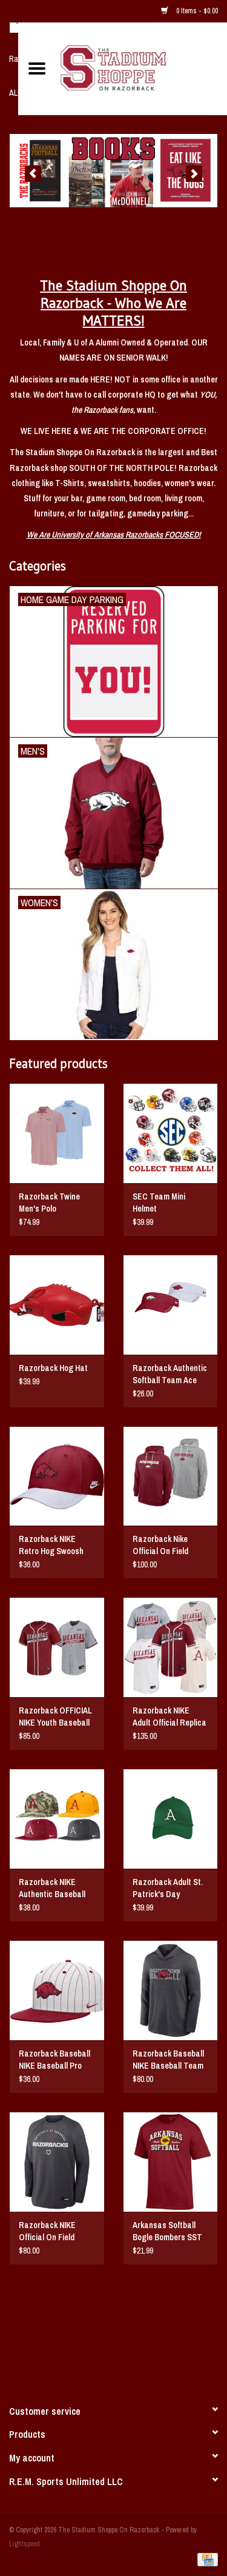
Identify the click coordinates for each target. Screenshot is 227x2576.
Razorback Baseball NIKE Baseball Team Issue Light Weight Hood (168, 2060)
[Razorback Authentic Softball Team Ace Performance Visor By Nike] (171, 1305)
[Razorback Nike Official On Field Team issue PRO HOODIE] (171, 1476)
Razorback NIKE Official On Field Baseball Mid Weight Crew (54, 2231)
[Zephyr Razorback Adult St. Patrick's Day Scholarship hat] (171, 1819)
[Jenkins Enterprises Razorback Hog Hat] (57, 1305)
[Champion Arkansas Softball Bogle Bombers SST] (171, 2162)
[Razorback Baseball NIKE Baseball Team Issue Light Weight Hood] (171, 1990)
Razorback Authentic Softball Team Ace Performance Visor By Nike (170, 1374)
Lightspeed (25, 2544)
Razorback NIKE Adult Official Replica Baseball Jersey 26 (169, 1717)
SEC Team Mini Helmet (159, 1203)
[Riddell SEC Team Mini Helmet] (171, 1133)
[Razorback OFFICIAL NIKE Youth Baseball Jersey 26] (57, 1647)
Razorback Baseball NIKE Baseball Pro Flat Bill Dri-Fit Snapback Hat (54, 2060)
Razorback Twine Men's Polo (49, 1203)
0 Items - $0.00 (196, 11)
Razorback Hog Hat (53, 1368)
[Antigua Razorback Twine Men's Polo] (57, 1133)
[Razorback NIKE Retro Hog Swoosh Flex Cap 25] (57, 1476)
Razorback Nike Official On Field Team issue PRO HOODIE (162, 1545)
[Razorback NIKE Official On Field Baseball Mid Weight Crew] (57, 2162)
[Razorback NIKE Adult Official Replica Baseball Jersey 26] (171, 1647)
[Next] (194, 174)
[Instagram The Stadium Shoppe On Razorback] (156, 2357)
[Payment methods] (206, 2559)
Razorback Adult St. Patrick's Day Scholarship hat (168, 1888)
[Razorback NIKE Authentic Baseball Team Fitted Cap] (57, 1819)
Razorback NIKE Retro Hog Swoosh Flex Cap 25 (51, 1545)
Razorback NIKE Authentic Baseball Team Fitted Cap (52, 1888)
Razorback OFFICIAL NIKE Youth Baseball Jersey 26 (55, 1717)
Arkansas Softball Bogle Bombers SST (167, 2231)
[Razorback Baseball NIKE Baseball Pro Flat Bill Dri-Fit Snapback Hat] (57, 1990)
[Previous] (33, 174)
